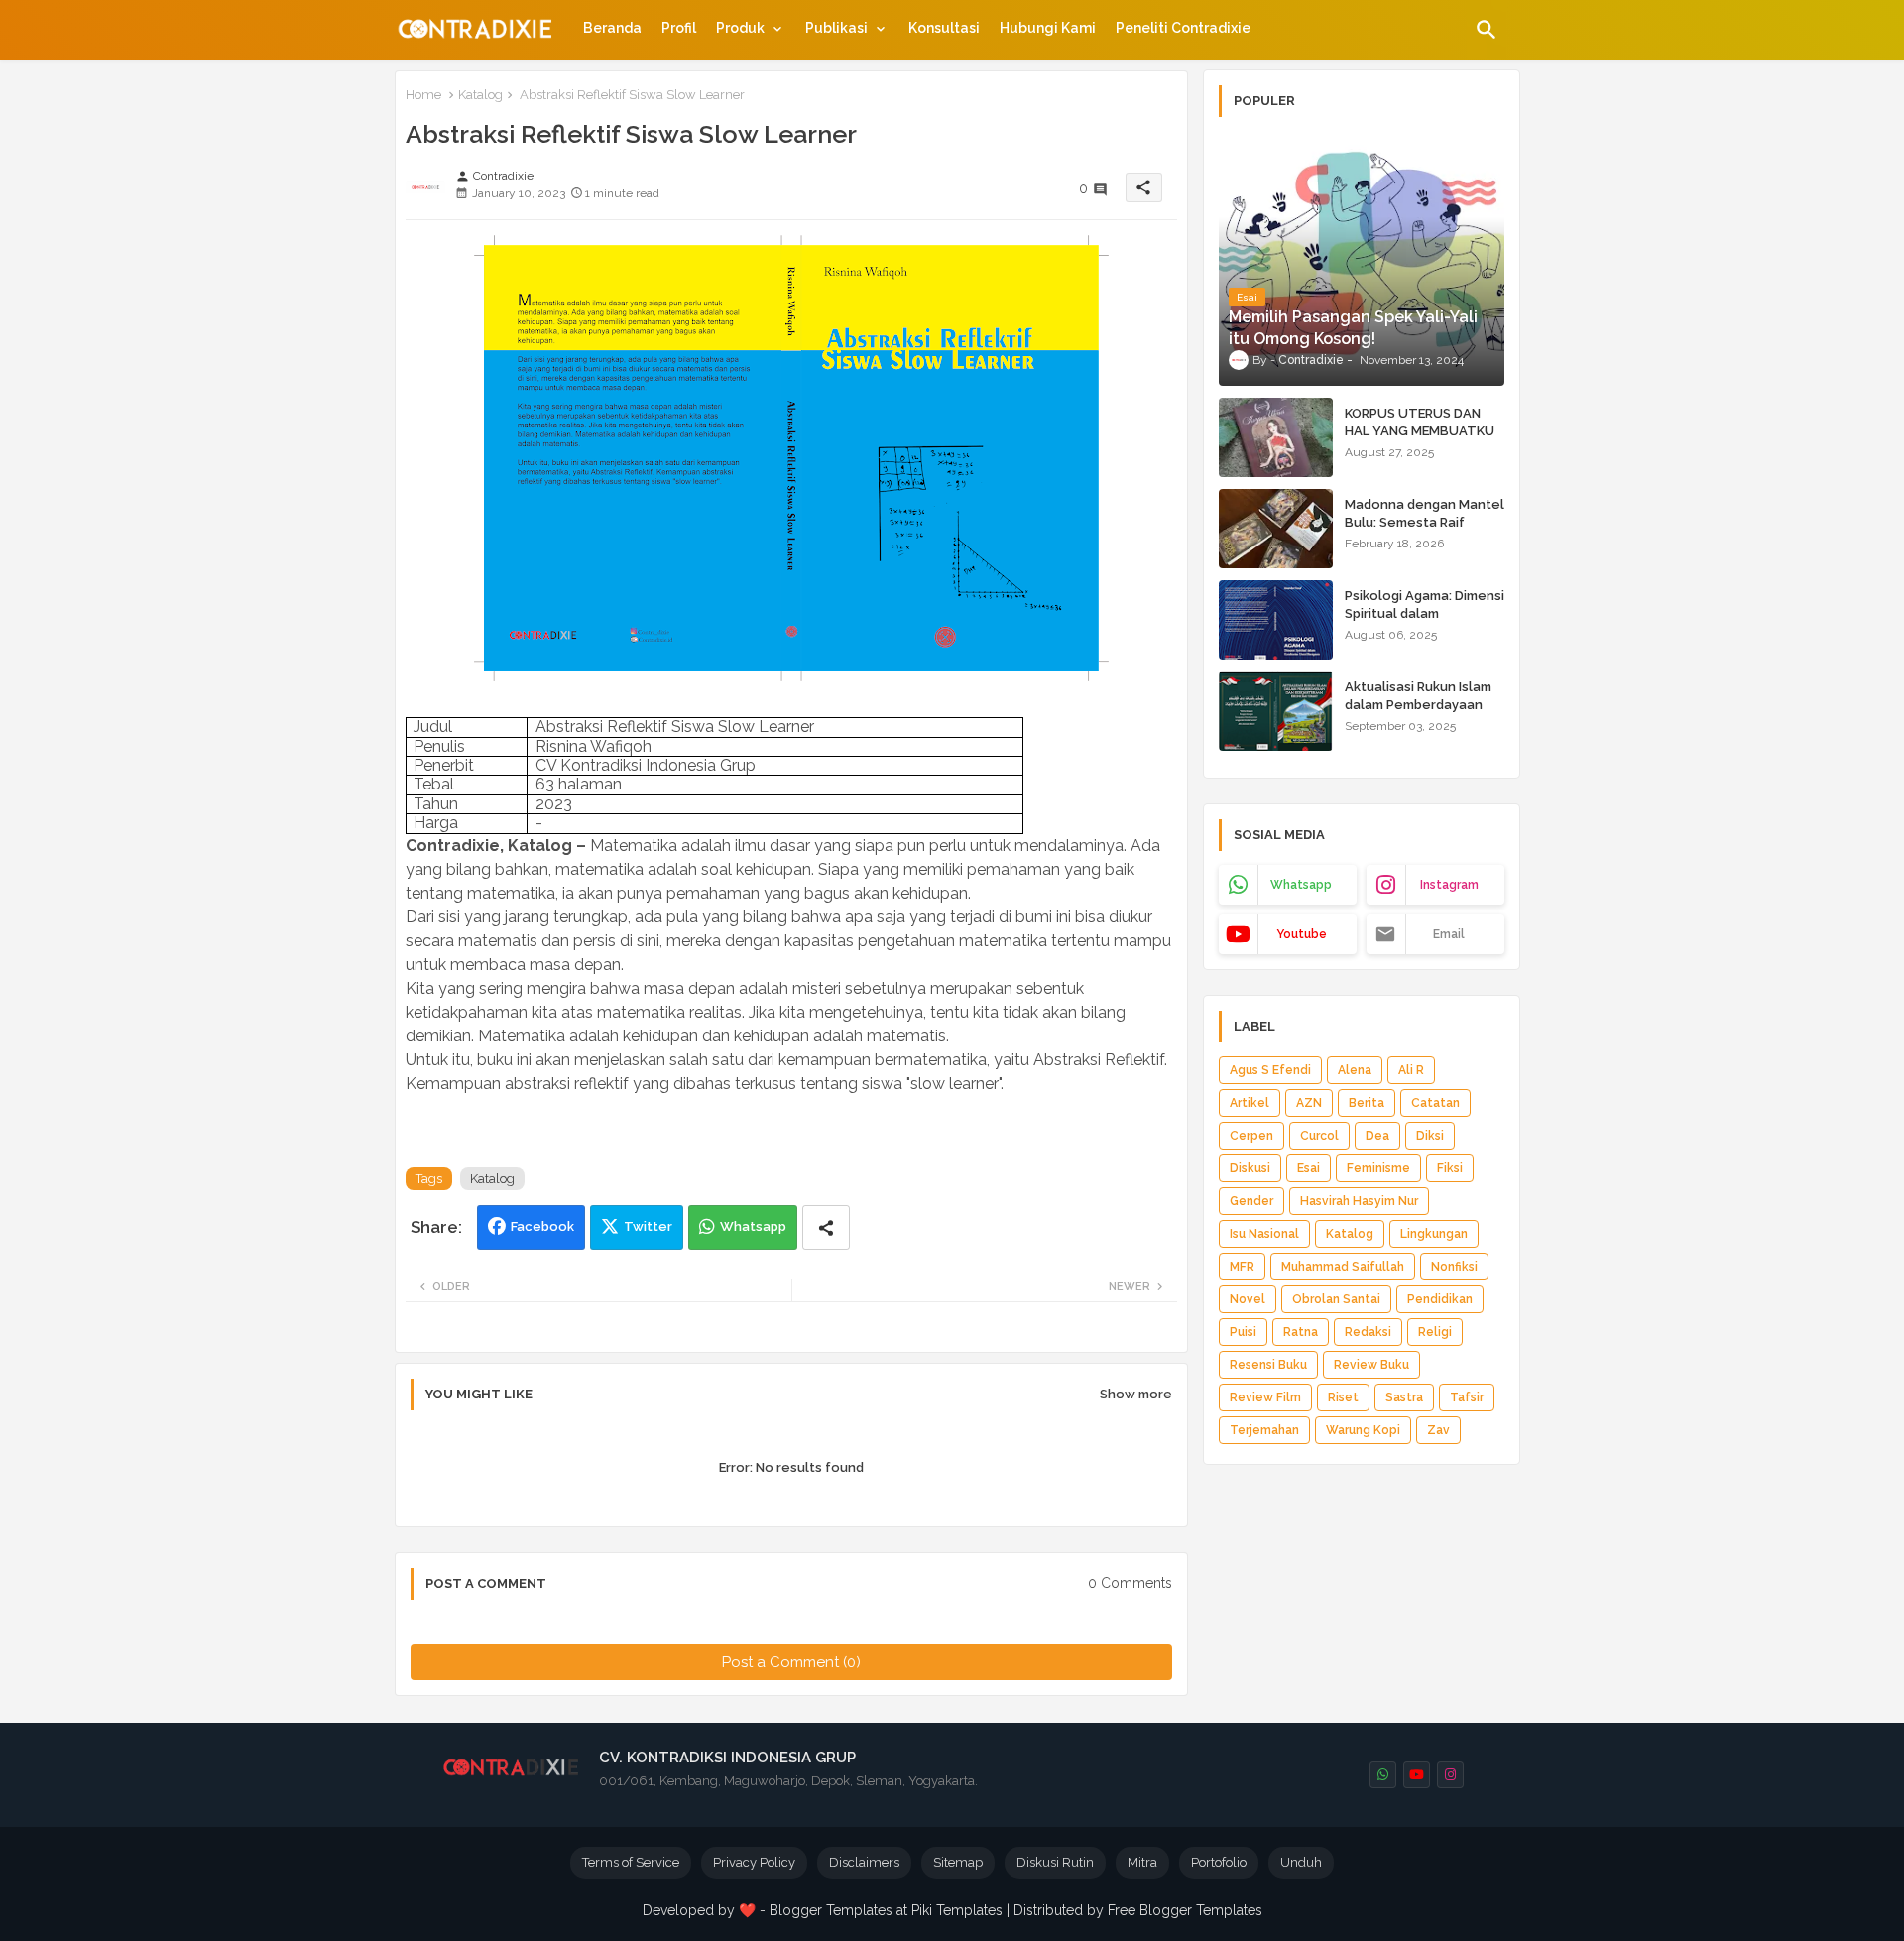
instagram (1449, 885)
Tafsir (1467, 1397)
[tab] (612, 28)
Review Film (1265, 1397)
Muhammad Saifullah (1343, 1267)
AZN (1309, 1103)
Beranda (612, 28)
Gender (1251, 1201)
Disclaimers (864, 1862)
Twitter (648, 1226)
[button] (1487, 30)
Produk (740, 28)
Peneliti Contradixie (1183, 28)
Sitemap (958, 1862)
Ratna (1301, 1332)
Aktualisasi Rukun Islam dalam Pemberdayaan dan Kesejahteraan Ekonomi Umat (1418, 714)
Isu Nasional (1264, 1234)
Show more (1136, 1394)
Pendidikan (1440, 1299)
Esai (1309, 1168)
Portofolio (1219, 1862)
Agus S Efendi (1270, 1070)
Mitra (1142, 1862)
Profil (679, 28)
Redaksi (1368, 1332)
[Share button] (826, 1227)
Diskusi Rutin (1055, 1862)
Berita (1367, 1103)
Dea (1377, 1136)
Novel (1248, 1299)
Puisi (1243, 1332)
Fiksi (1450, 1168)
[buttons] (1383, 1775)
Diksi (1430, 1136)
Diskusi (1250, 1168)
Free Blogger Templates (1185, 1910)
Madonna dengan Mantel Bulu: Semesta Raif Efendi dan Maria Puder (1425, 522)
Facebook (542, 1226)
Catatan (1435, 1103)
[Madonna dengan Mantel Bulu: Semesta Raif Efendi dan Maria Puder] (1276, 529)
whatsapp (1301, 885)
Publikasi (836, 28)
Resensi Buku (1268, 1365)
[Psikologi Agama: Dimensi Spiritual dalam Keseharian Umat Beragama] (1276, 620)
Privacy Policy (754, 1862)
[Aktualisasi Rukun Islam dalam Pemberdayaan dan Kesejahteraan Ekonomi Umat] (1276, 711)
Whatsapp (753, 1226)
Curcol (1319, 1136)
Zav (1438, 1430)
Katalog (480, 95)
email (1449, 934)
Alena (1355, 1070)
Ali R (1411, 1070)
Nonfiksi (1454, 1267)
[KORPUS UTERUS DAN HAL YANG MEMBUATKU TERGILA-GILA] (1276, 437)
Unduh (1301, 1862)
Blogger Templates (831, 1910)
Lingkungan (1434, 1234)
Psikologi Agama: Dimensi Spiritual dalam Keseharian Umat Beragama (1425, 623)
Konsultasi (944, 28)
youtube (1302, 934)
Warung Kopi (1363, 1430)
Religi (1435, 1332)
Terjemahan (1264, 1430)
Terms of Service (631, 1862)
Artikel (1249, 1103)
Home (423, 95)
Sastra (1404, 1397)
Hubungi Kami (1048, 28)
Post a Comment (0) (791, 1662)
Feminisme (1378, 1168)
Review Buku (1371, 1365)
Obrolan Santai (1336, 1299)
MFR (1242, 1267)
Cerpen (1251, 1136)
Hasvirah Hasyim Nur (1359, 1201)
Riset (1343, 1397)
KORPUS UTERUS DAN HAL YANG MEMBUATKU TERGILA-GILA (1420, 431)
